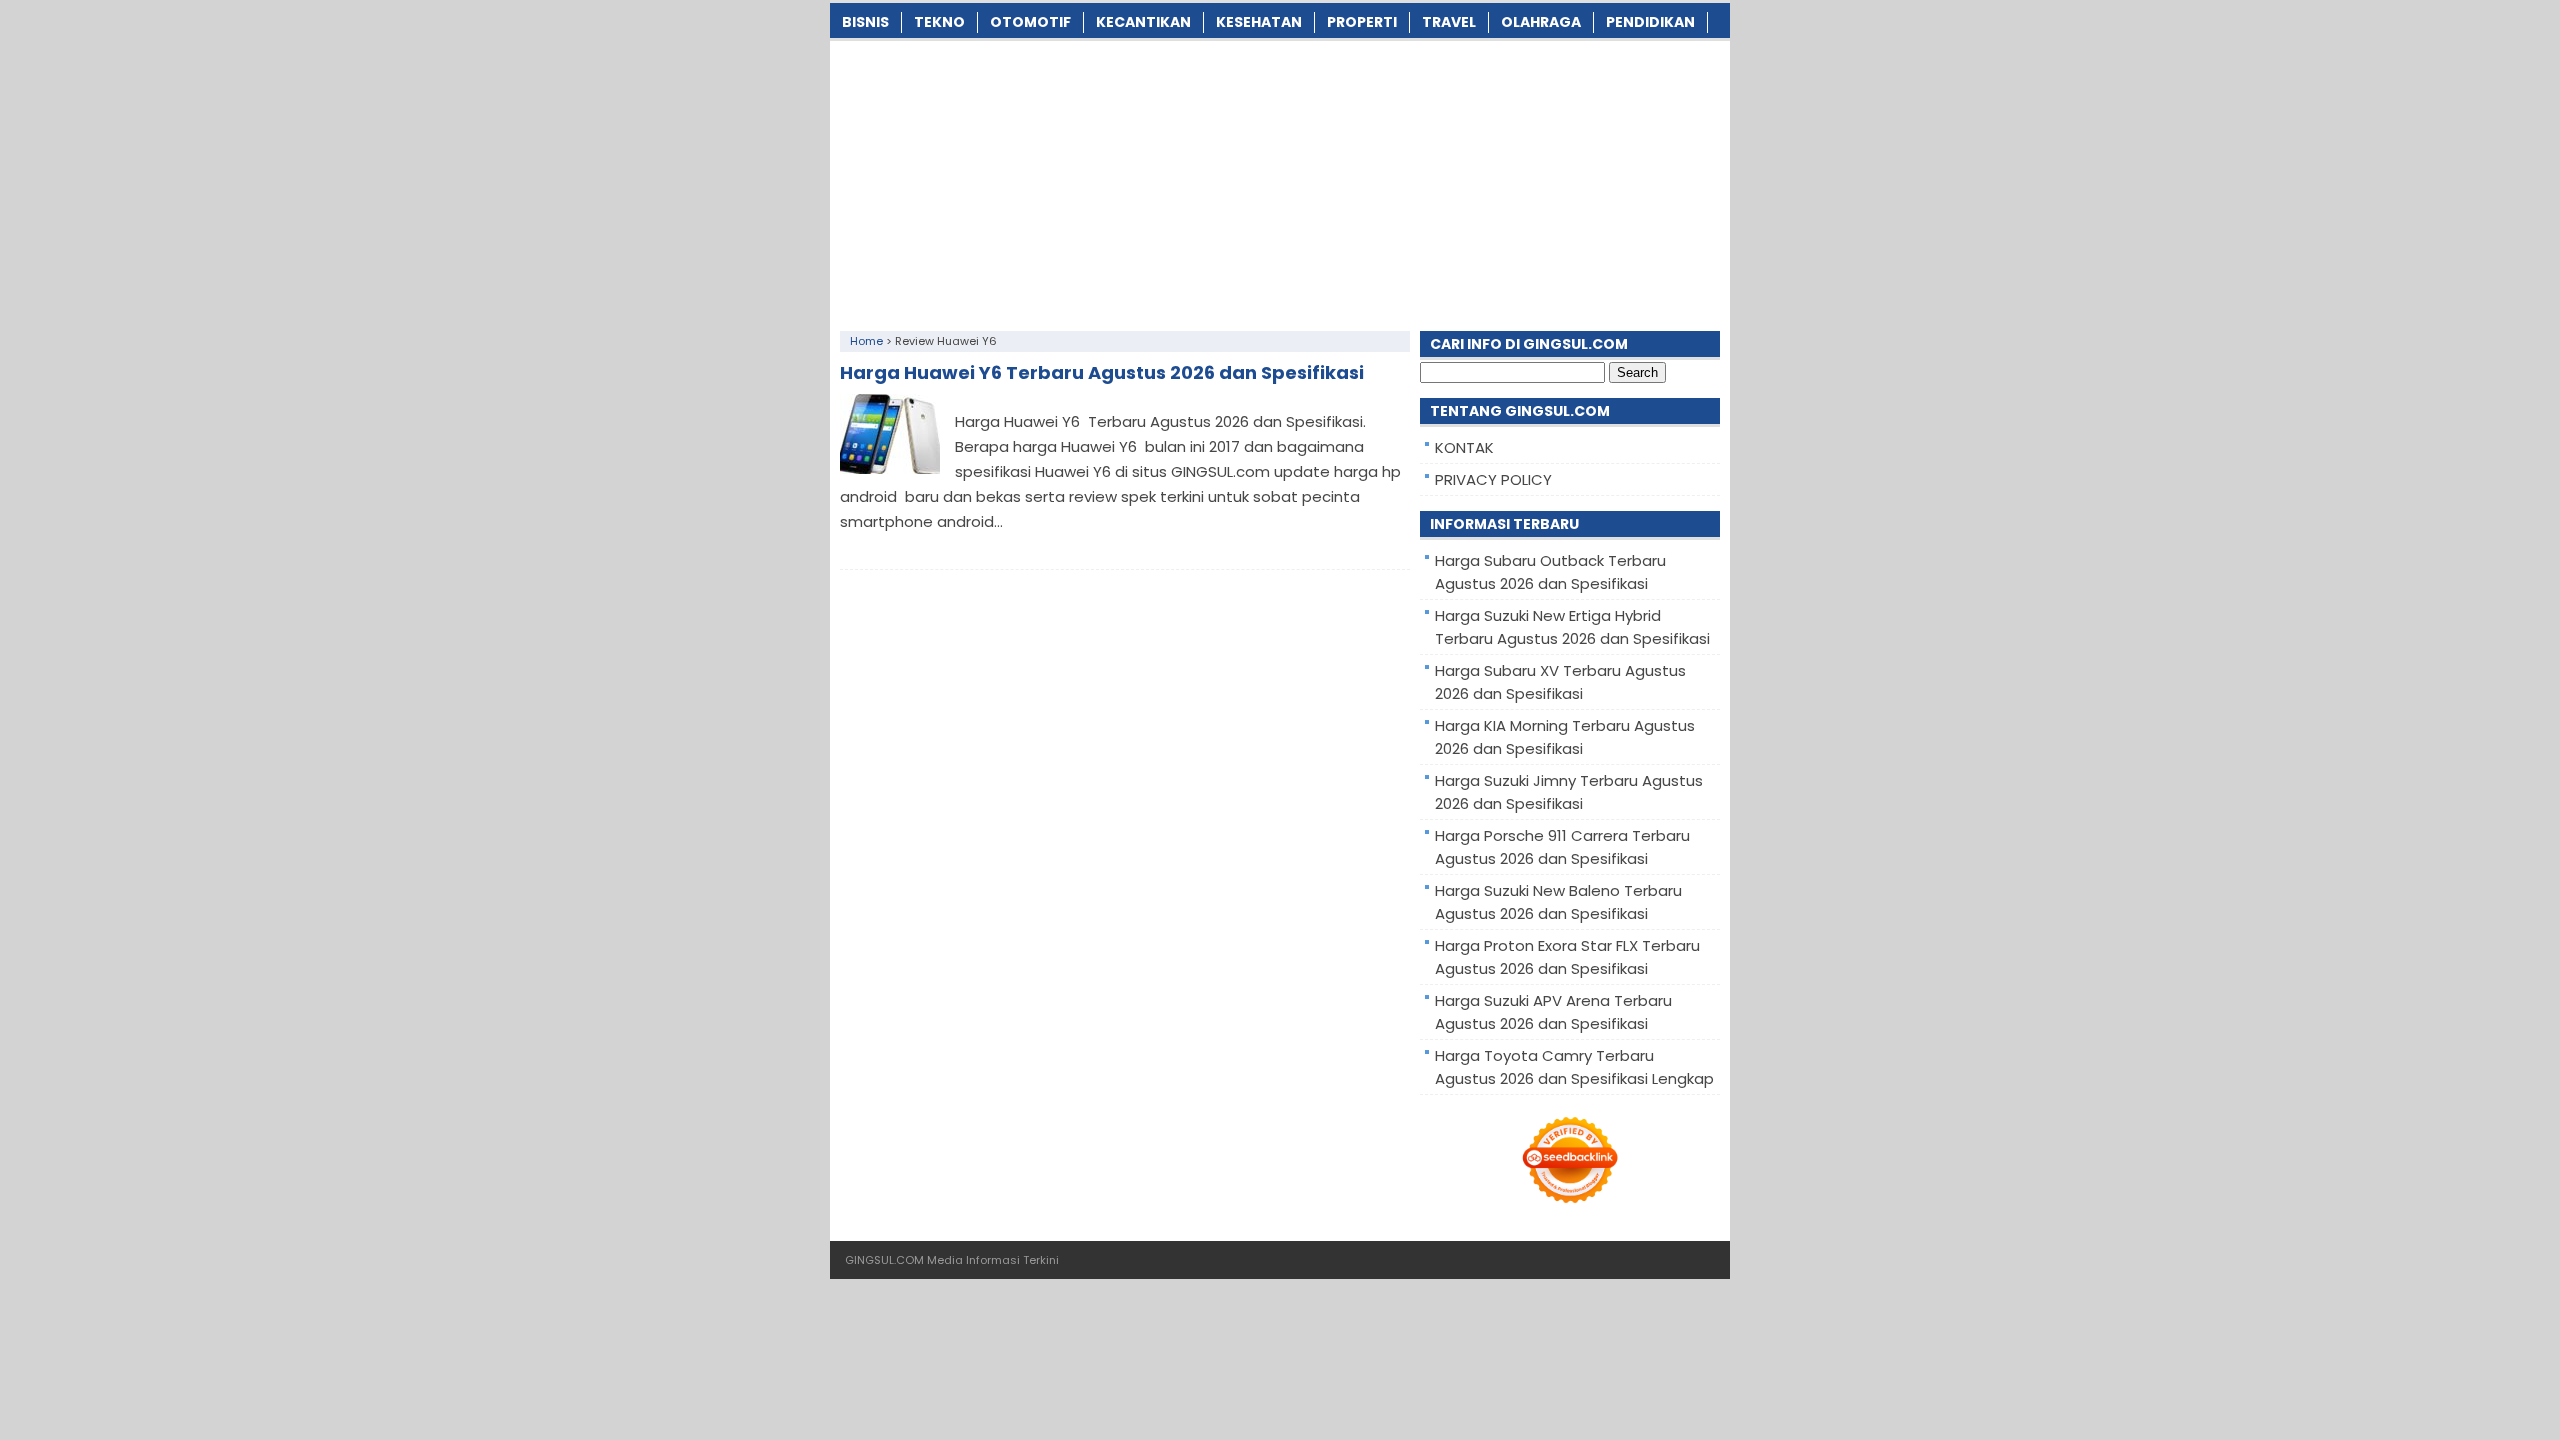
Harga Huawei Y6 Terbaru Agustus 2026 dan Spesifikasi (1102, 372)
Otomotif (1030, 22)
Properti (1362, 22)
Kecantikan (1143, 22)
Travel (1449, 22)
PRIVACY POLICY (1493, 479)
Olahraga (1541, 22)
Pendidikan (1650, 22)
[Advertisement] (1280, 181)
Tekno (939, 22)
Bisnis (865, 22)
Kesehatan (1259, 22)
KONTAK (1464, 447)
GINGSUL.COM (884, 1260)
